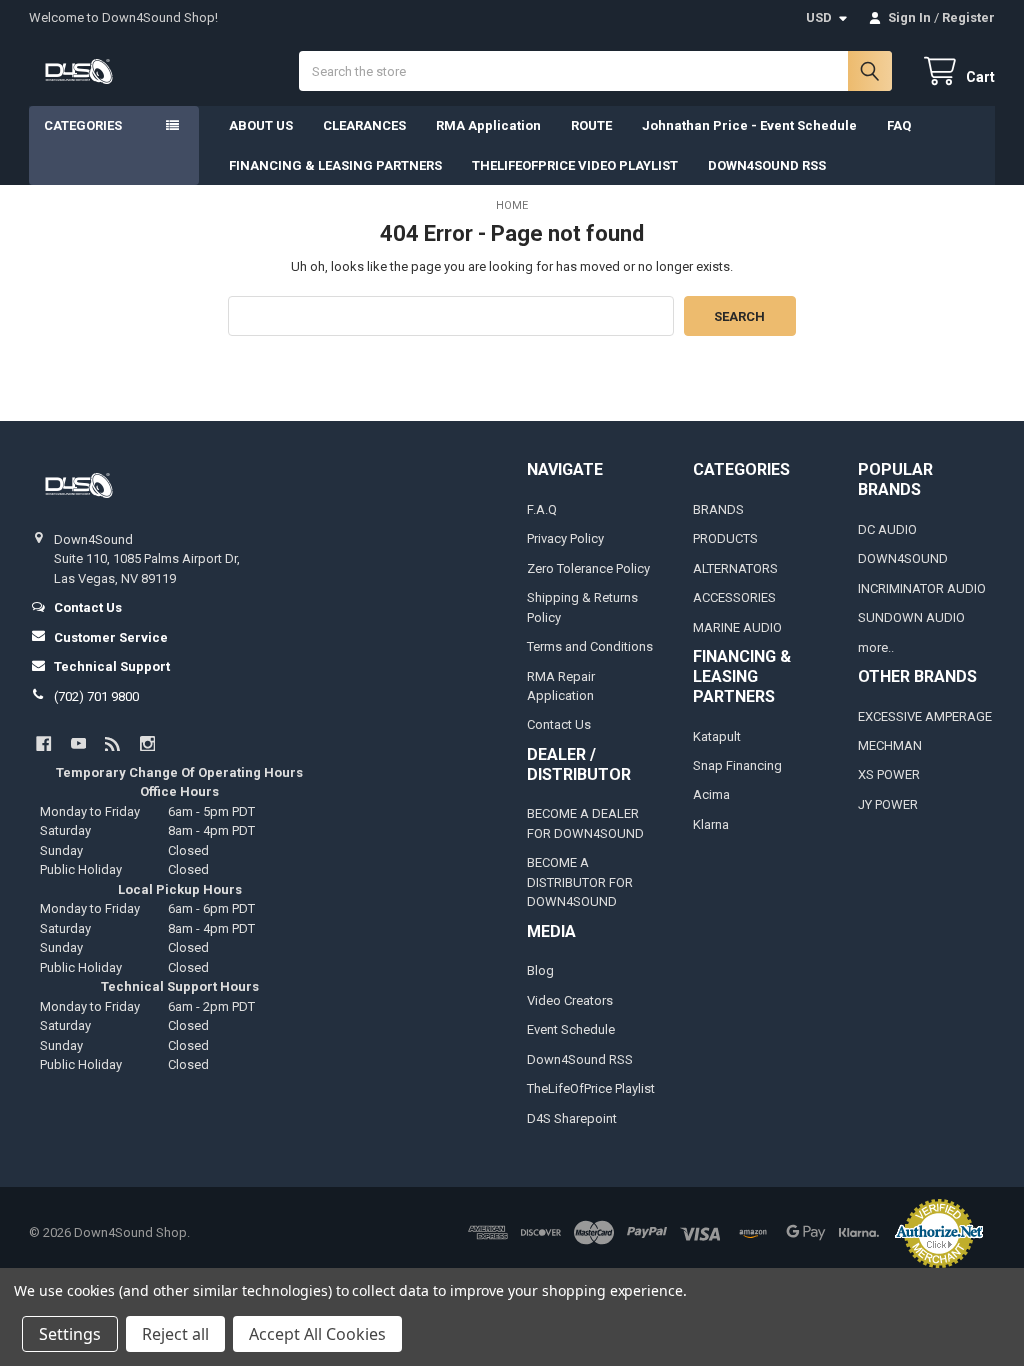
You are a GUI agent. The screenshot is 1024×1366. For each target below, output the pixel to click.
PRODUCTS (725, 538)
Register (968, 17)
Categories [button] (83, 125)
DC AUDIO (887, 529)
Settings (70, 1334)
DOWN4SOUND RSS (767, 165)
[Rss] (112, 743)
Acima (711, 794)
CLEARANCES (364, 125)
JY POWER (888, 804)
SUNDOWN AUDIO (911, 617)
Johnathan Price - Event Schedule (749, 125)
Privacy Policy (565, 538)
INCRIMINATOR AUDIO (922, 588)
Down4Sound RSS (580, 1059)
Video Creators (570, 1000)
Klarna (711, 824)
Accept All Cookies (317, 1334)
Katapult (717, 736)
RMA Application (488, 125)
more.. (876, 647)
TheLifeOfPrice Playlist (591, 1088)
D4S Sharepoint (572, 1118)
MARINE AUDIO (737, 627)
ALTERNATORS (735, 568)
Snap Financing (737, 765)
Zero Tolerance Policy (588, 568)
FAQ (899, 125)
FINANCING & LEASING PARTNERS (335, 165)
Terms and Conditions (590, 646)
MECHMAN (890, 745)
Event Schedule (571, 1029)
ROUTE (591, 125)
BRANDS (718, 509)
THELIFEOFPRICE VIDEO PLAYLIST (575, 165)
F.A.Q (542, 509)
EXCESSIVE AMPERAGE (925, 716)
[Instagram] (147, 743)
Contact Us (559, 724)
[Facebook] (43, 743)
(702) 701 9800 (96, 696)
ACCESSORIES (734, 597)
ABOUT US (261, 125)
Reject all (175, 1334)
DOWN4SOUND (903, 558)
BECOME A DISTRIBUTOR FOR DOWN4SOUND (580, 882)
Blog (540, 970)
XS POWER (889, 774)
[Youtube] (78, 743)
